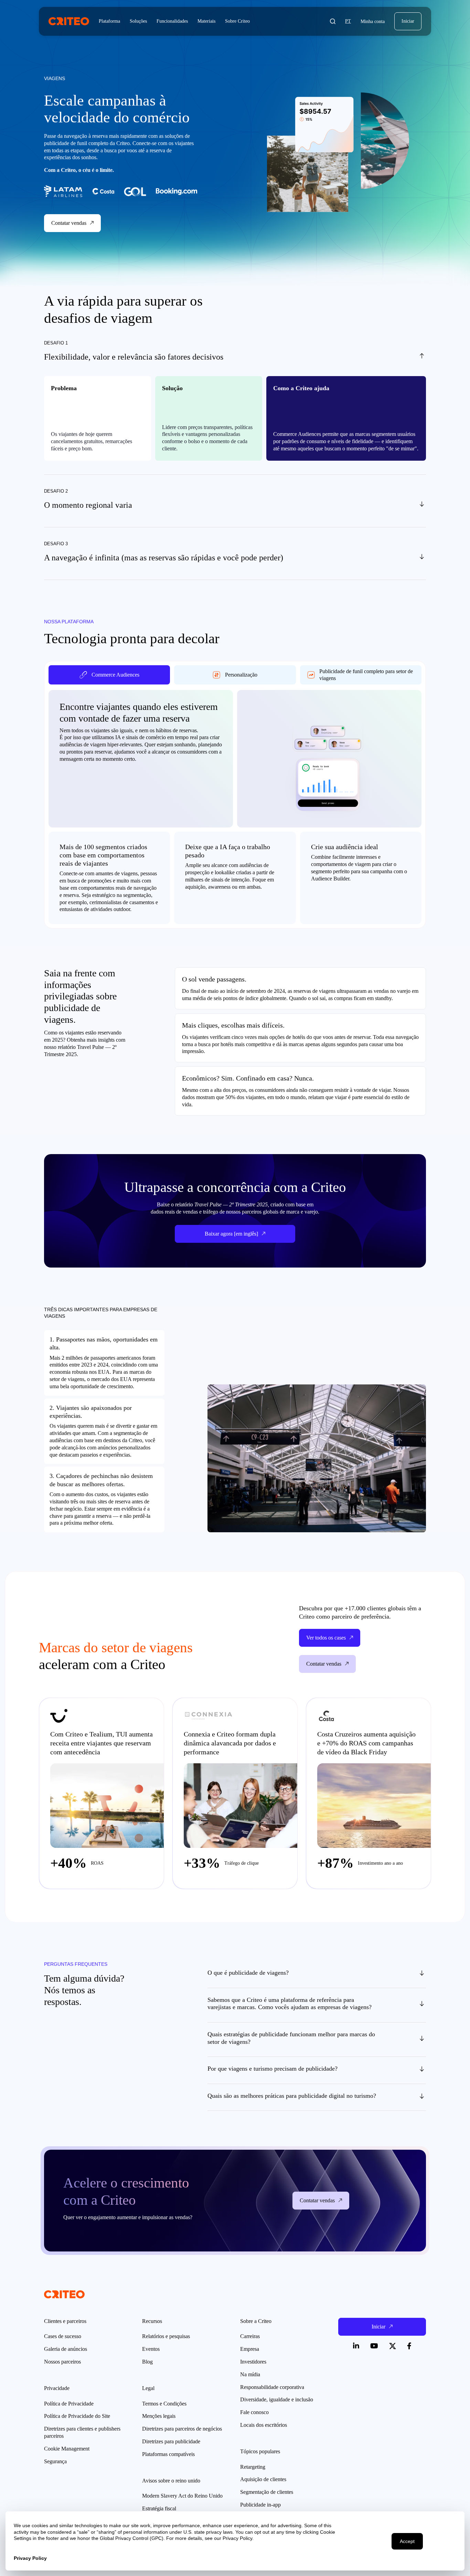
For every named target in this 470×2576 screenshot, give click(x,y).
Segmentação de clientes (267, 2492)
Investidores (253, 2362)
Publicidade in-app (260, 2505)
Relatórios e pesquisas (166, 2336)
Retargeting (253, 2467)
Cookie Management (67, 2449)
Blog (147, 2362)
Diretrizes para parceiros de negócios (182, 2429)
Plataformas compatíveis (168, 2454)
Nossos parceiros (62, 2362)
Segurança (55, 2461)
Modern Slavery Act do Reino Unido (182, 2496)
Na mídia (250, 2374)
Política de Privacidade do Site (77, 2416)
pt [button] (348, 21)
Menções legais (159, 2416)
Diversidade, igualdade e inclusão (277, 2399)
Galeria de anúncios (66, 2349)
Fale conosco (254, 2412)
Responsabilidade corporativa (272, 2387)
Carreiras (250, 2336)
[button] (333, 21)
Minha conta (373, 21)
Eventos (151, 2349)
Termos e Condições (164, 2404)
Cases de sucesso (63, 2336)
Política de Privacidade (69, 2404)
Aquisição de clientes (263, 2479)
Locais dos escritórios (264, 2425)
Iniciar (408, 21)
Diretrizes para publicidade (171, 2441)
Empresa (250, 2349)
